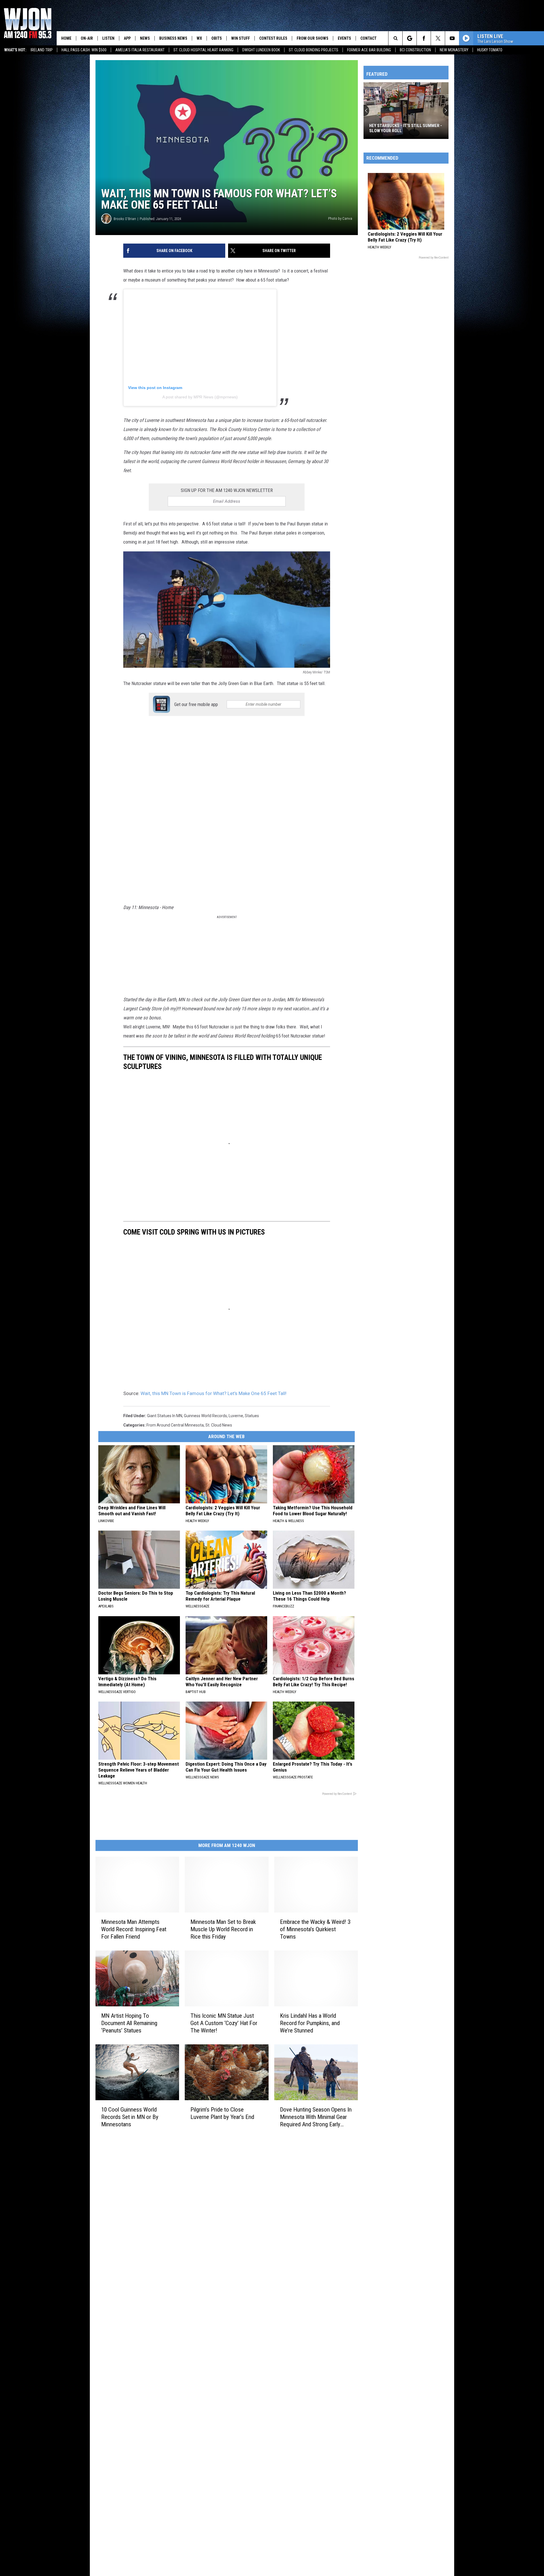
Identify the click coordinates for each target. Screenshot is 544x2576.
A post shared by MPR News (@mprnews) (200, 397)
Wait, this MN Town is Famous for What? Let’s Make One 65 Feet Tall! (213, 1393)
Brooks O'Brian (125, 219)
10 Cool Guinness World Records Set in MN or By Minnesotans (130, 2117)
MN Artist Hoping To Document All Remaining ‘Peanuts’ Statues (129, 2023)
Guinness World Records (205, 1416)
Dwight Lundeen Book (261, 50)
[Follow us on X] (438, 38)
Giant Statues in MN (165, 1416)
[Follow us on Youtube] (452, 38)
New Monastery (454, 50)
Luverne (236, 1416)
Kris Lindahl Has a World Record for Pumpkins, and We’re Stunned (310, 2023)
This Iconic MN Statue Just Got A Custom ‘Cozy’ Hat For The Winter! (224, 2023)
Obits (217, 38)
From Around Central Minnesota (175, 1425)
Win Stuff (241, 38)
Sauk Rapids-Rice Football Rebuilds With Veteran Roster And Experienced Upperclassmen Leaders (405, 128)
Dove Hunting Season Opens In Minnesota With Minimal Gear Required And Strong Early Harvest (316, 2117)
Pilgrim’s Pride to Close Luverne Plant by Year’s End (222, 2113)
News (145, 38)
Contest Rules (273, 38)
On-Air (87, 38)
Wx (199, 38)
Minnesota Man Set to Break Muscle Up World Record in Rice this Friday (223, 1929)
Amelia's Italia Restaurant (140, 50)
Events (344, 38)
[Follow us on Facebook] (424, 38)
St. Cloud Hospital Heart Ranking (203, 50)
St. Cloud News (219, 1425)
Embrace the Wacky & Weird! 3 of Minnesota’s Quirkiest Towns (315, 1929)
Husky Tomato (490, 50)
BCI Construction (415, 50)
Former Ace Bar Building (369, 50)
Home (66, 38)
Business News (173, 38)
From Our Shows (313, 38)
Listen (108, 38)
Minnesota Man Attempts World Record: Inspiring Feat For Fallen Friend (134, 1929)
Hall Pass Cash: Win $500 (84, 50)
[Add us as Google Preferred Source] (410, 38)
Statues (252, 1416)
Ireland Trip (42, 50)
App (127, 38)
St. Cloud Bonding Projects (314, 50)
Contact (368, 38)
